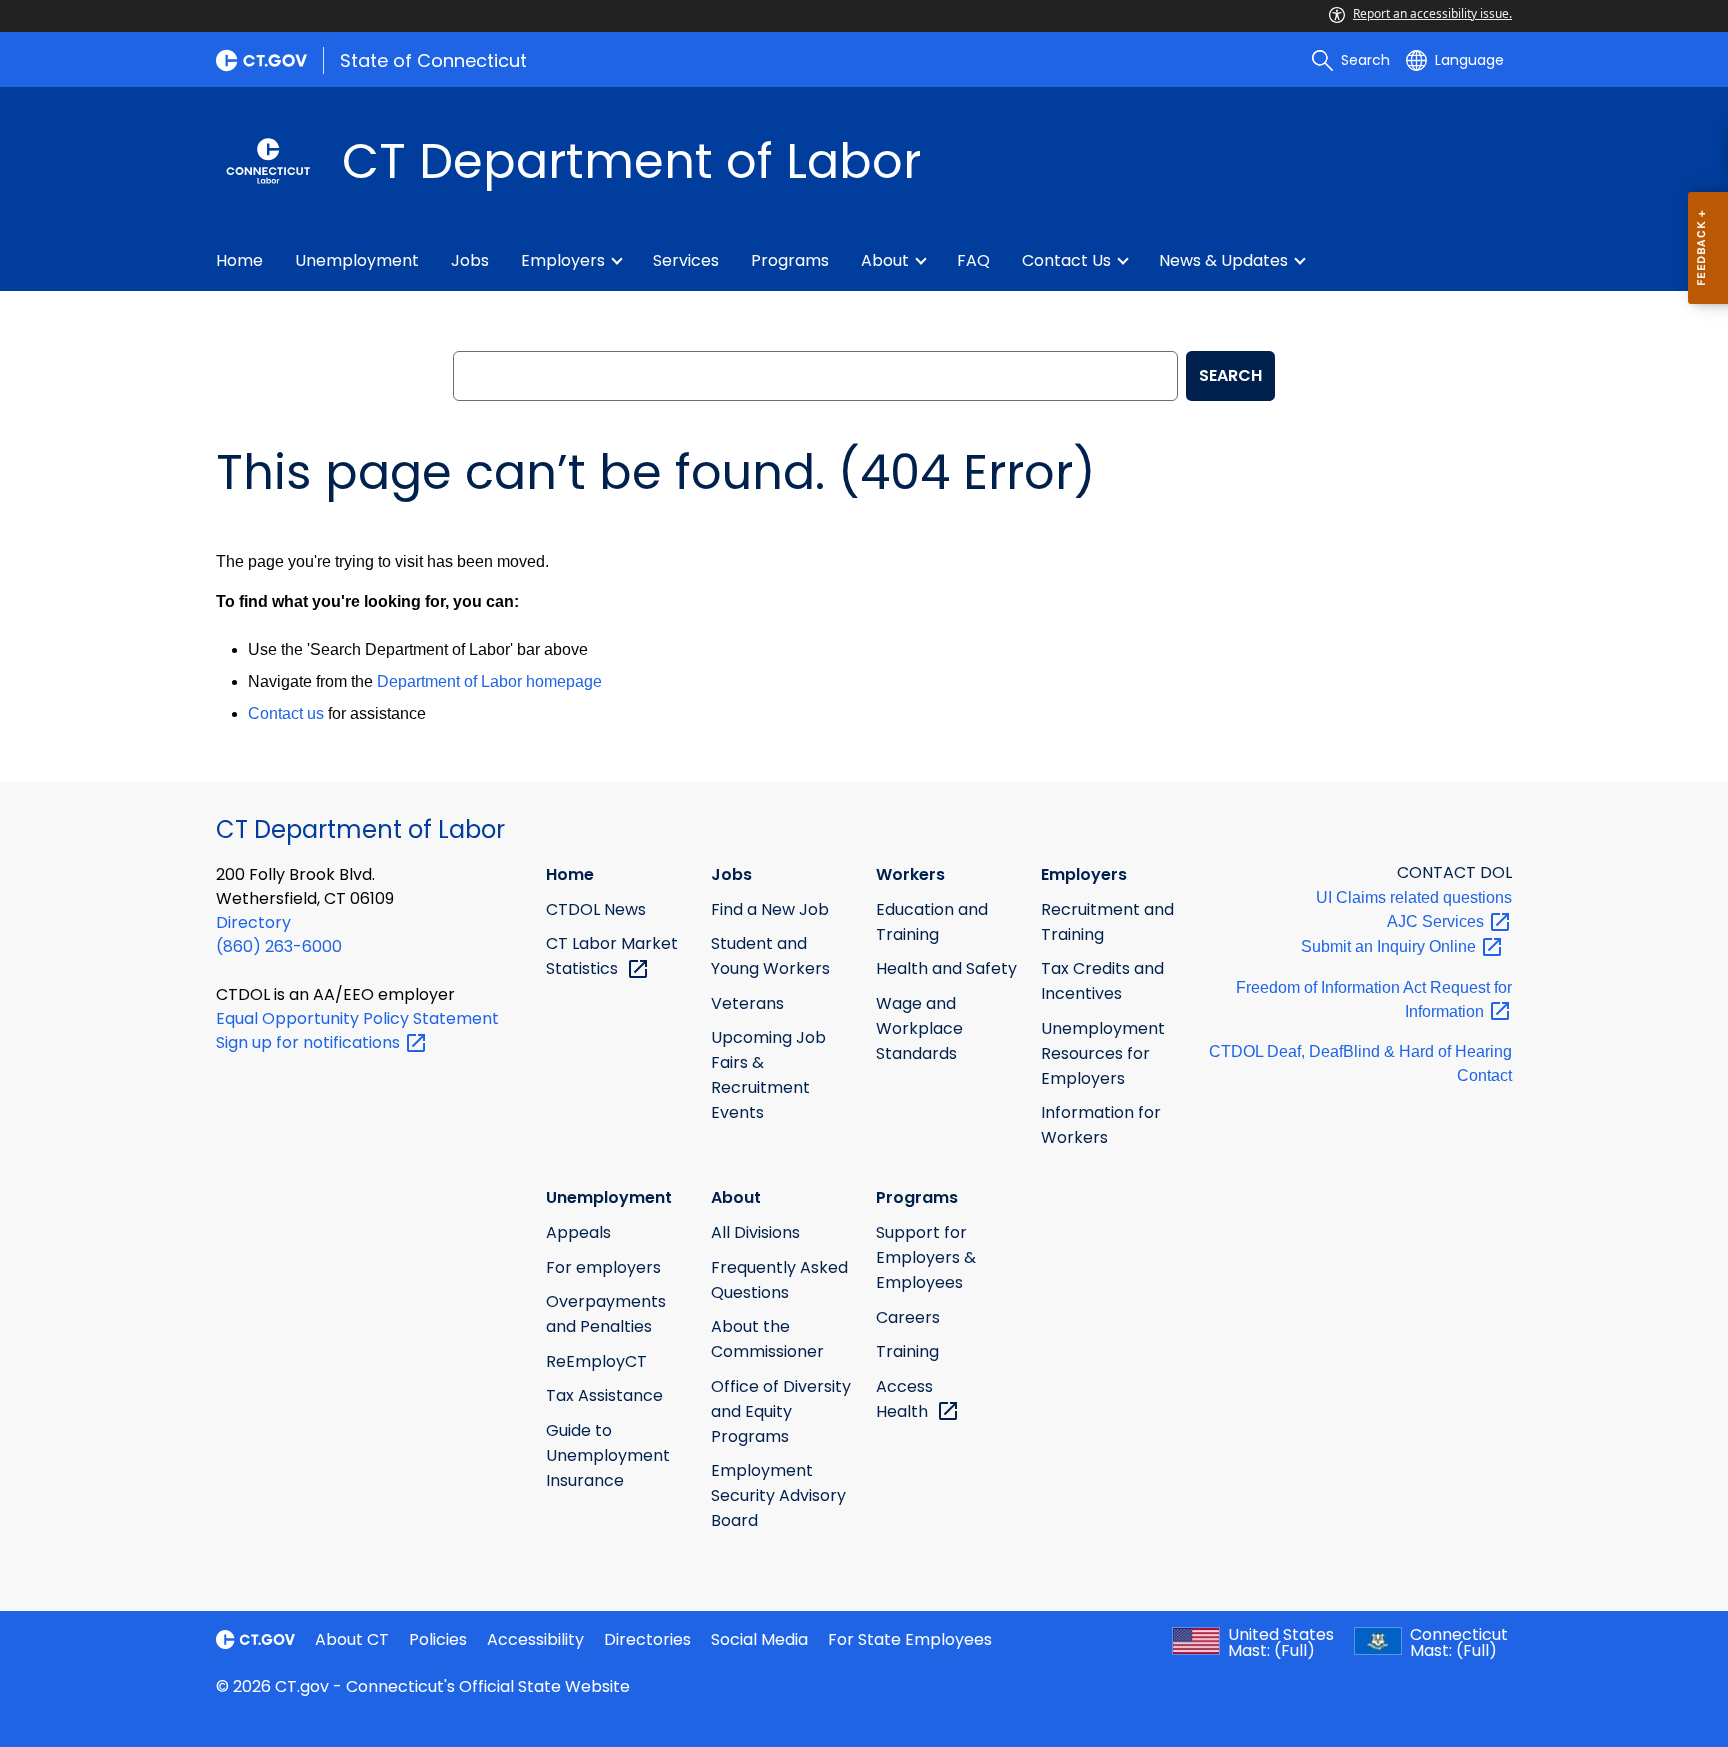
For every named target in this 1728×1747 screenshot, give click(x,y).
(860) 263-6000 (279, 946)
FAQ (973, 260)
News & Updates (1223, 260)
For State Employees (910, 1639)
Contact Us (1066, 260)
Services (686, 260)
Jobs (470, 260)
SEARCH (1230, 375)
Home (239, 260)
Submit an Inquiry (1390, 946)
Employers (563, 260)
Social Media (759, 1639)
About (885, 260)
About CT (352, 1639)
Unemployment (357, 260)
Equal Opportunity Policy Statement (357, 1018)
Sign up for (310, 1042)
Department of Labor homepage (489, 681)
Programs (790, 260)
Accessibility (535, 1639)
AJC (1437, 921)
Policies (438, 1639)
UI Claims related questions (1414, 897)
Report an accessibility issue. (1432, 13)
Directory (253, 922)
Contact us (286, 713)
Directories (647, 1639)
